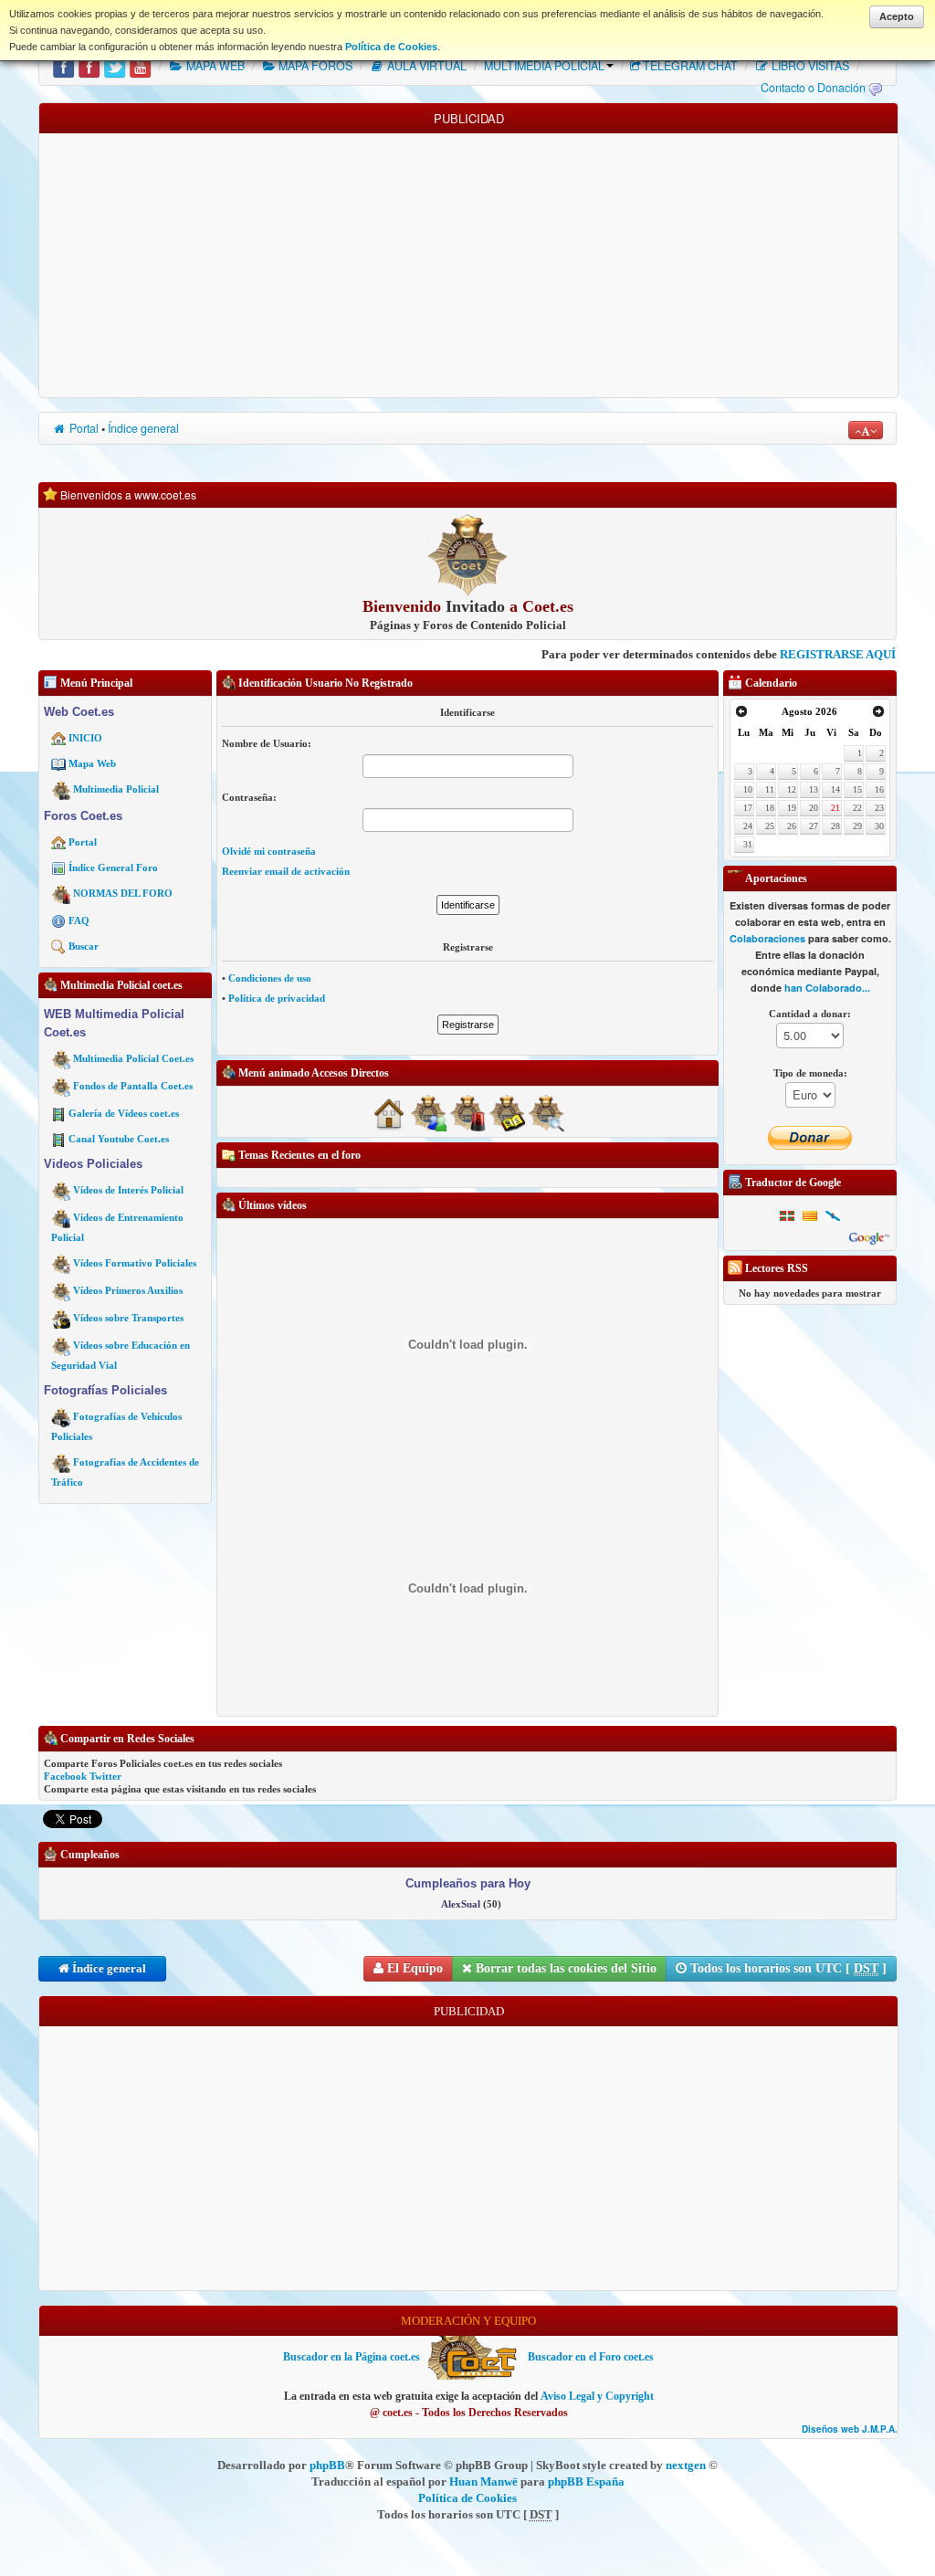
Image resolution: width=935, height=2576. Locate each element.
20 (814, 808)
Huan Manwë (483, 2481)
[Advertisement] (468, 261)
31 (748, 844)
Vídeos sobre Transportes (128, 1318)
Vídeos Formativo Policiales (135, 1263)
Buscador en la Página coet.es (352, 2357)
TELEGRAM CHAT (690, 66)
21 (835, 808)
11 (770, 789)
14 (835, 789)
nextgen (686, 2465)
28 (835, 826)
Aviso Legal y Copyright (597, 2396)
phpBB (327, 2465)
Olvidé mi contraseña (269, 851)
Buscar (84, 946)
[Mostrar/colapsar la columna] (33, 1196)
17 (748, 808)
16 (879, 789)
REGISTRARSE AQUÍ (782, 654)
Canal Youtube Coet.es (119, 1139)
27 (814, 826)
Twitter (105, 1776)
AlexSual (461, 1904)
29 (857, 826)
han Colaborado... (827, 988)
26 (792, 826)
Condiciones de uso (270, 978)
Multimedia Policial (116, 789)
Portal (83, 428)
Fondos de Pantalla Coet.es (133, 1086)
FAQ (79, 920)
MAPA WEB (214, 66)
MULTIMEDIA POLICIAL (544, 66)
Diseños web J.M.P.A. (850, 2429)
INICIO (85, 738)
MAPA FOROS (314, 66)
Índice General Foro (113, 867)
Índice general (143, 428)
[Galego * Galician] (833, 1215)
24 (748, 826)
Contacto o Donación (813, 88)
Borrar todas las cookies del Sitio (564, 1968)
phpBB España (586, 2481)
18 (770, 808)
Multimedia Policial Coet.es (133, 1058)
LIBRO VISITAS (809, 66)
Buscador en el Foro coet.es (591, 2357)
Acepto (897, 16)
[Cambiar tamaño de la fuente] (866, 430)
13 (814, 789)
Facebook (65, 1776)
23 (879, 808)
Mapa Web (92, 763)
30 (879, 826)
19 (792, 808)
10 (748, 789)
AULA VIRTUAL (425, 66)
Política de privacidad (277, 998)
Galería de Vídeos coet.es (124, 1113)
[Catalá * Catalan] (810, 1215)
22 (857, 808)
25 (770, 826)
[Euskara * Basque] (787, 1215)
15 (857, 789)
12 (792, 789)
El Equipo (413, 1968)
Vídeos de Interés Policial (128, 1190)
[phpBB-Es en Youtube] (140, 66)
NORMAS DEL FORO (123, 893)
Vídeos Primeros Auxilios (128, 1290)
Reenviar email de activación (286, 871)
